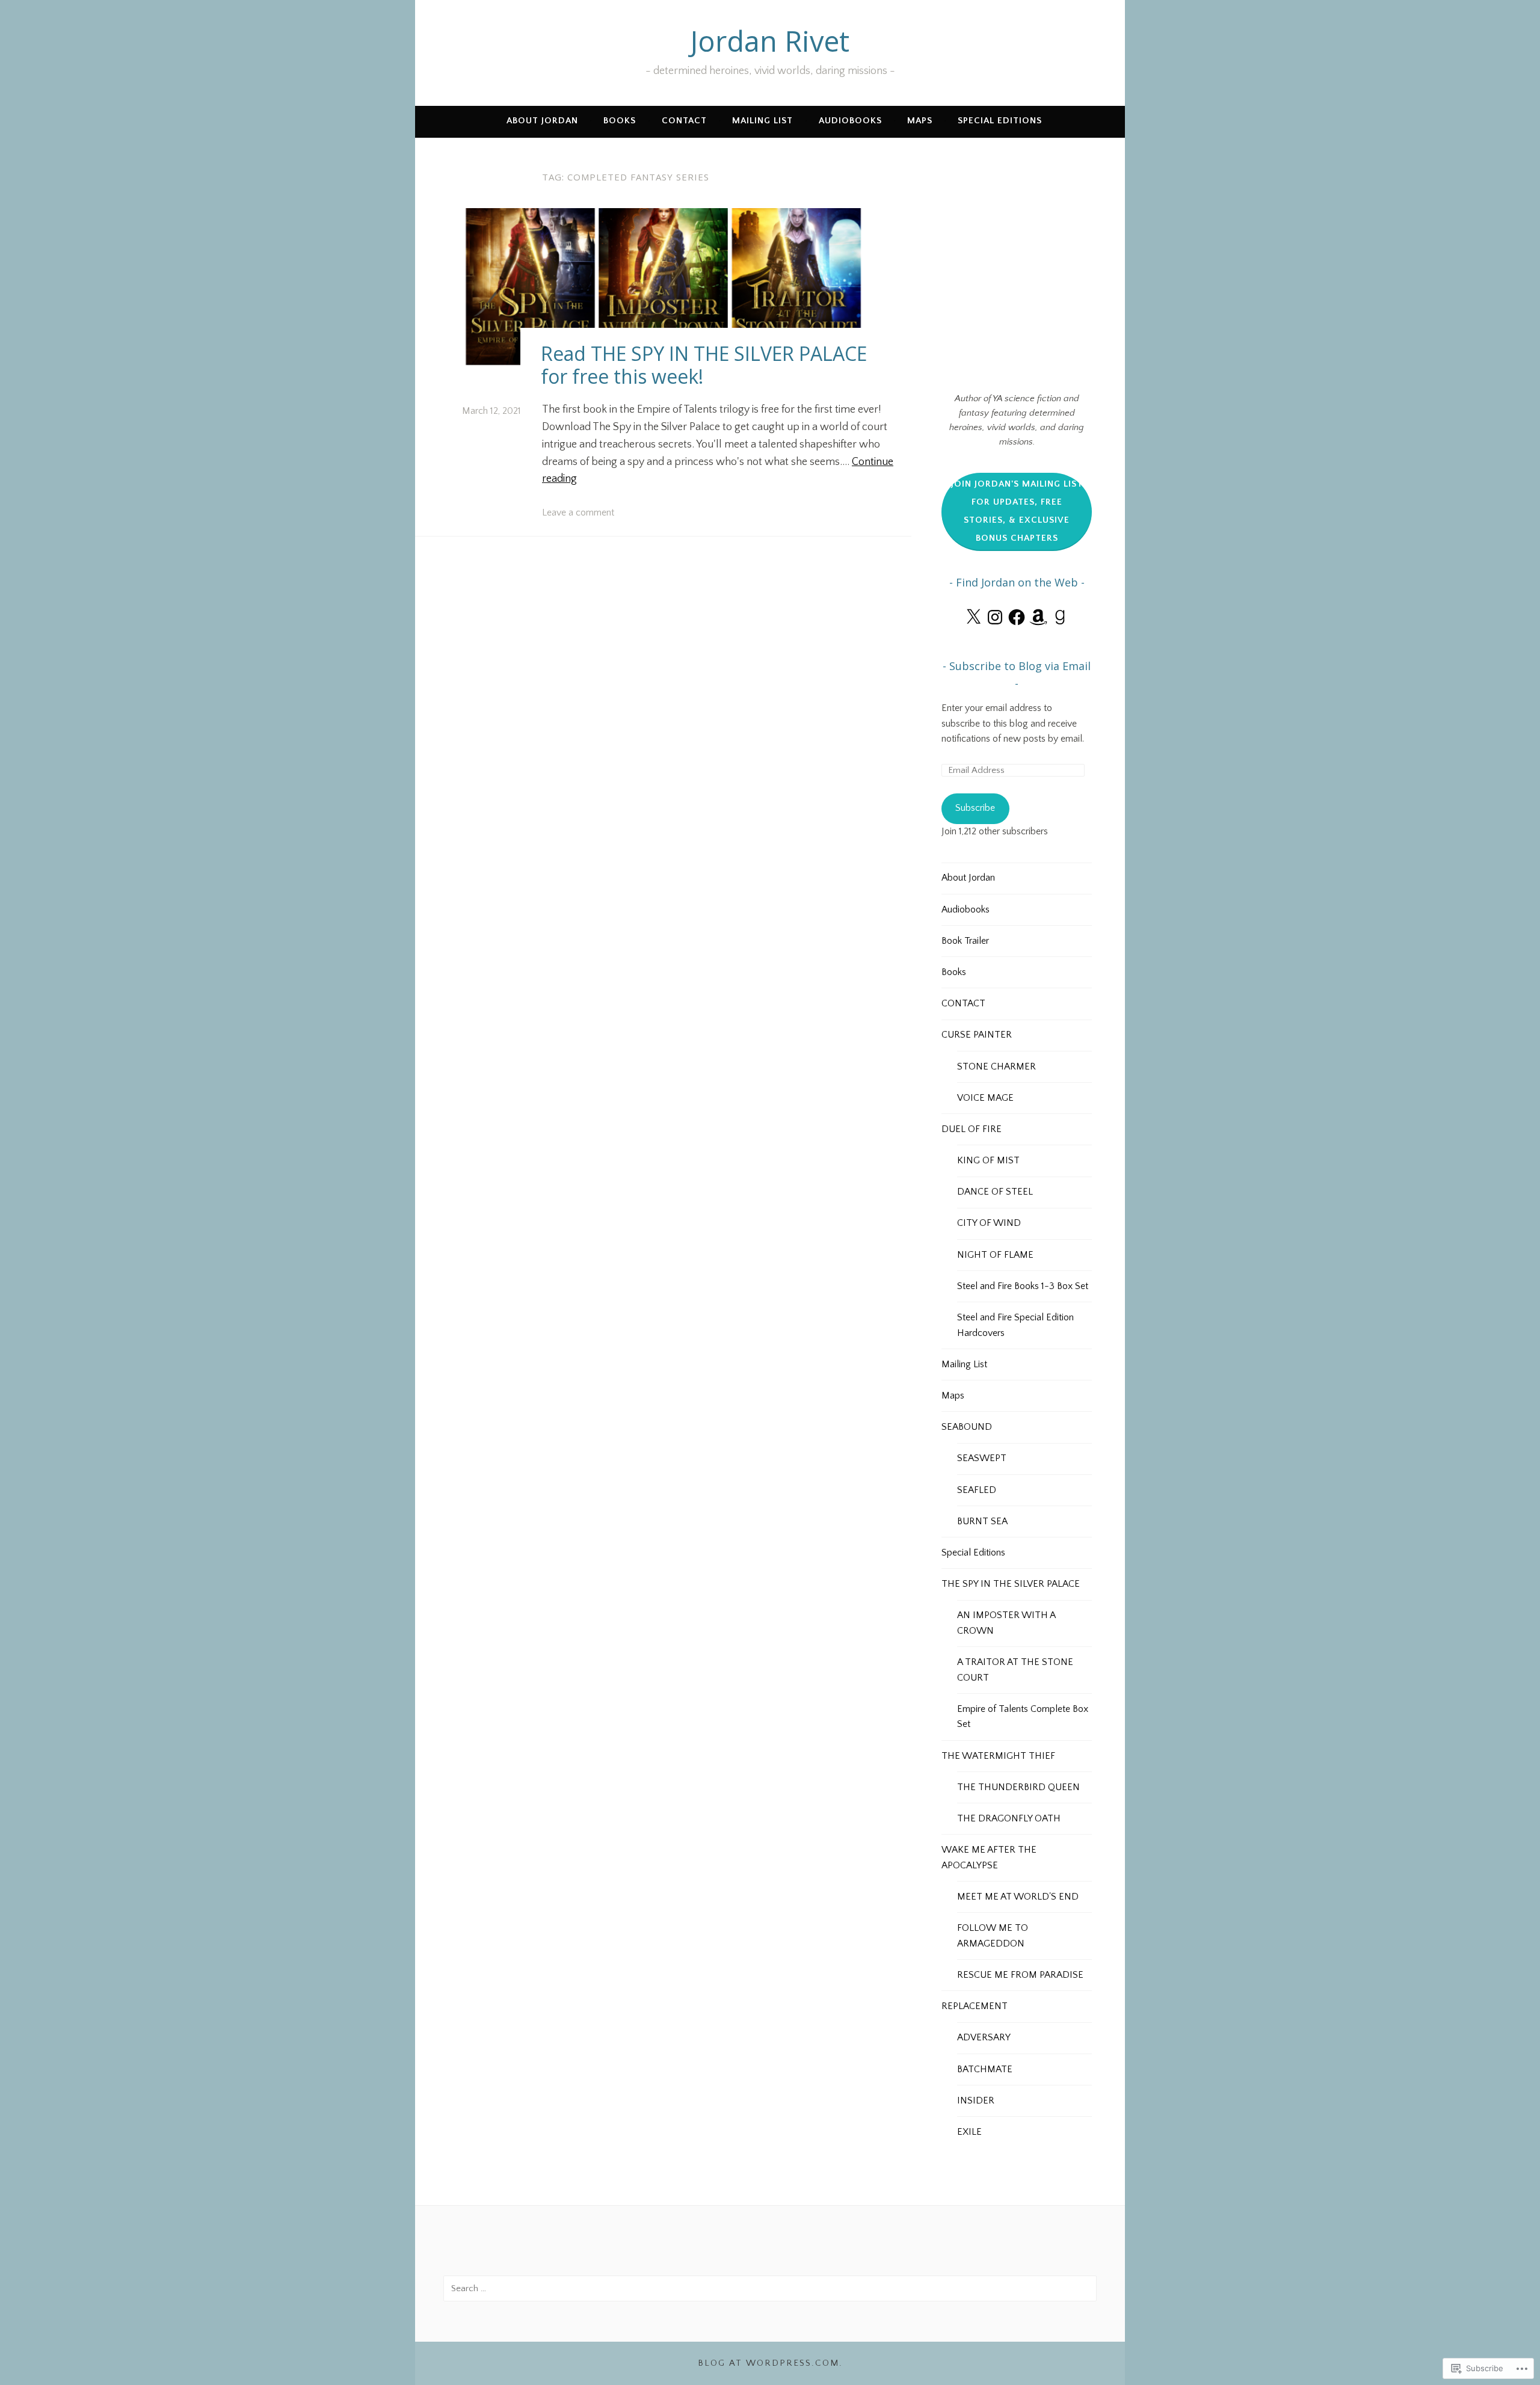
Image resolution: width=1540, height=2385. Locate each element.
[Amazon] (1038, 617)
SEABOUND (967, 1427)
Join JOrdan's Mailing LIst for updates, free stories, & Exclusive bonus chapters (1017, 511)
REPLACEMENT (975, 2006)
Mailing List (762, 121)
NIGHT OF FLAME (995, 1255)
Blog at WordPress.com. (770, 2363)
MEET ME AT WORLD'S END (1018, 1897)
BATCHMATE (985, 2069)
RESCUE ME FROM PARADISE (1020, 1975)
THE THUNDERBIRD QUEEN (1018, 1787)
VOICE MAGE (985, 1098)
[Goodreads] (1060, 617)
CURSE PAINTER (977, 1035)
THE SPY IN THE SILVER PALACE (1011, 1584)
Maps (920, 121)
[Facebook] (1017, 617)
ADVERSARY (984, 2037)
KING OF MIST (988, 1160)
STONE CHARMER (996, 1066)
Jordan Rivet (770, 41)
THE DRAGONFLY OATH (1009, 1818)
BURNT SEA (982, 1521)
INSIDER (976, 2100)
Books (620, 121)
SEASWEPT (982, 1458)
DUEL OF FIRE (972, 1129)
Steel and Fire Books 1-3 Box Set (1023, 1286)
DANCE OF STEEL (995, 1192)
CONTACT (684, 121)
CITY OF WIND (989, 1223)
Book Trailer (965, 941)
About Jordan (542, 121)
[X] (973, 617)
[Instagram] (995, 617)
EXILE (969, 2132)
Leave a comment (578, 512)
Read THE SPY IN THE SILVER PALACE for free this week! (704, 365)
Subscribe (975, 808)
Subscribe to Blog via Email (1020, 666)
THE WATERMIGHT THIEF (998, 1756)
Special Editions (1000, 121)
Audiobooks (850, 121)
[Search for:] (770, 2288)
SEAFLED (977, 1490)
